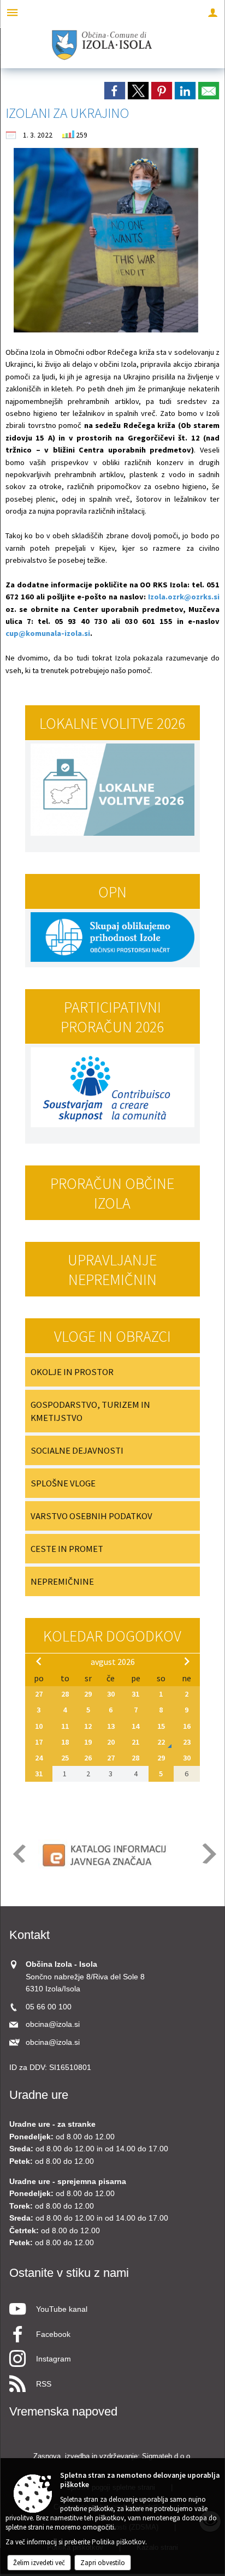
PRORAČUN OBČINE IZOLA (112, 1193)
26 (88, 1758)
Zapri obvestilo (103, 2563)
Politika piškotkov (119, 2542)
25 (65, 1758)
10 (39, 1726)
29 (88, 1694)
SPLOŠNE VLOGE (63, 1483)
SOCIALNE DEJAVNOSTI (77, 1450)
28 (65, 1694)
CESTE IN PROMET (67, 1549)
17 (39, 1742)
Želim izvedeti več (39, 2563)
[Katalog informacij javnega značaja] (106, 1854)
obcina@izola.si (53, 2024)
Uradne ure (39, 2095)
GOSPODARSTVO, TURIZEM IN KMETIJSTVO (90, 1411)
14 (135, 1726)
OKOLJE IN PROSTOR (72, 1372)
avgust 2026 (113, 1662)
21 (135, 1742)
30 (111, 1694)
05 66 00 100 (49, 2007)
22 (161, 1742)
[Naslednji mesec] (187, 1661)
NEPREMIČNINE (62, 1581)
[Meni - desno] (213, 12)
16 (187, 1726)
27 (39, 1694)
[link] (115, 91)
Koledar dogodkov (112, 1636)
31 (135, 1694)
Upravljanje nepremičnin (112, 1270)
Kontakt (29, 1935)
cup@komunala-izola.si (48, 633)
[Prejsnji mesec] (39, 1661)
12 (88, 1726)
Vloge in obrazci (112, 1336)
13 (111, 1726)
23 (187, 1742)
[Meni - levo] (12, 12)
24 (39, 1758)
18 (65, 1742)
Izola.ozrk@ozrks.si (184, 597)
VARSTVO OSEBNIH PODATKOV (91, 1516)
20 (111, 1742)
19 (88, 1742)
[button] (18, 1854)
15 (161, 1726)
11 (65, 1726)
